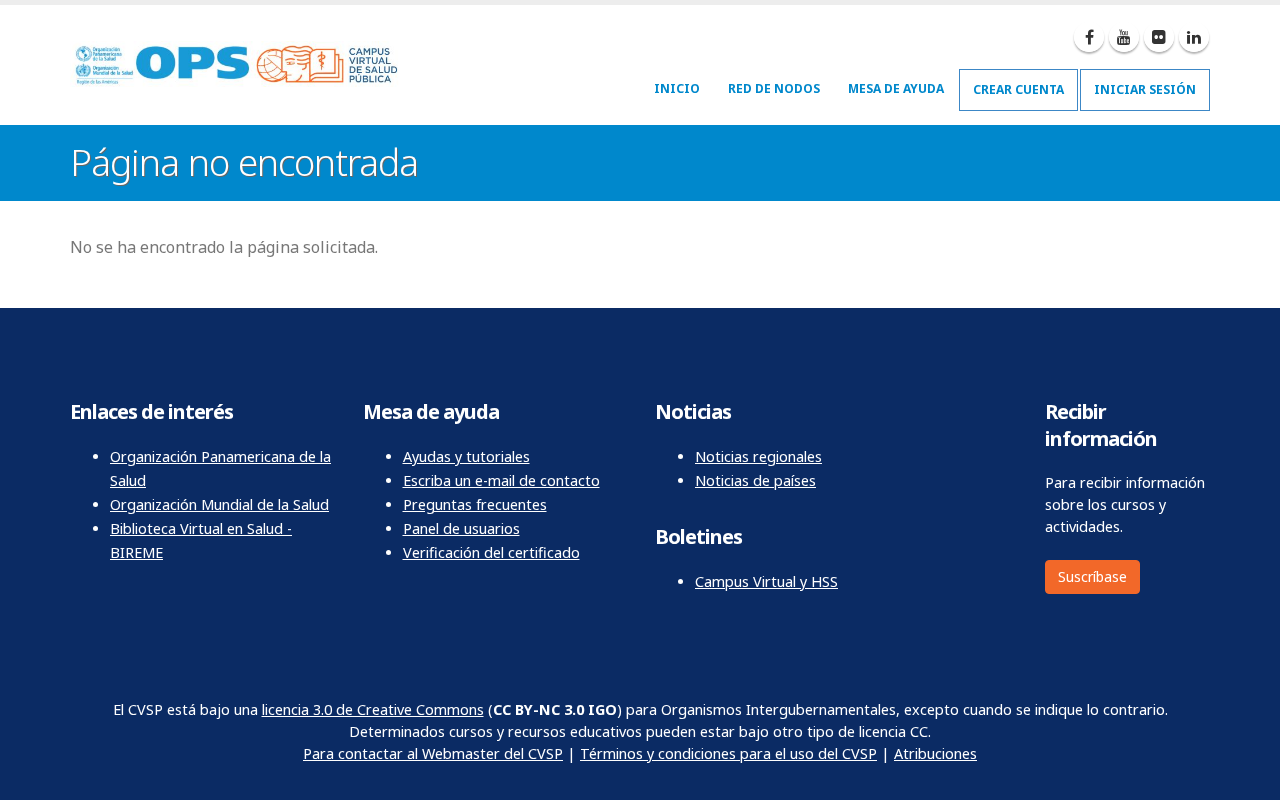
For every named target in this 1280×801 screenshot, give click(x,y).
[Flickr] (1159, 37)
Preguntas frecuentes (475, 504)
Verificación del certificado (491, 552)
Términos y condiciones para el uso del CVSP (728, 753)
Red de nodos (774, 88)
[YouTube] (1124, 37)
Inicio (677, 88)
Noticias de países (755, 480)
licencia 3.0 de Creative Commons (373, 709)
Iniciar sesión (1145, 89)
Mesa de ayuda (896, 88)
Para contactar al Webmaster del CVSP (433, 753)
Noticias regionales (758, 456)
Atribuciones (935, 753)
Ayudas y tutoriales (466, 456)
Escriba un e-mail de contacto (501, 480)
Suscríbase (1092, 576)
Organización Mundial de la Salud (219, 504)
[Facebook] (1089, 37)
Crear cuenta (1018, 89)
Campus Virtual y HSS (766, 581)
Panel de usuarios (461, 528)
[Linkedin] (1194, 37)
